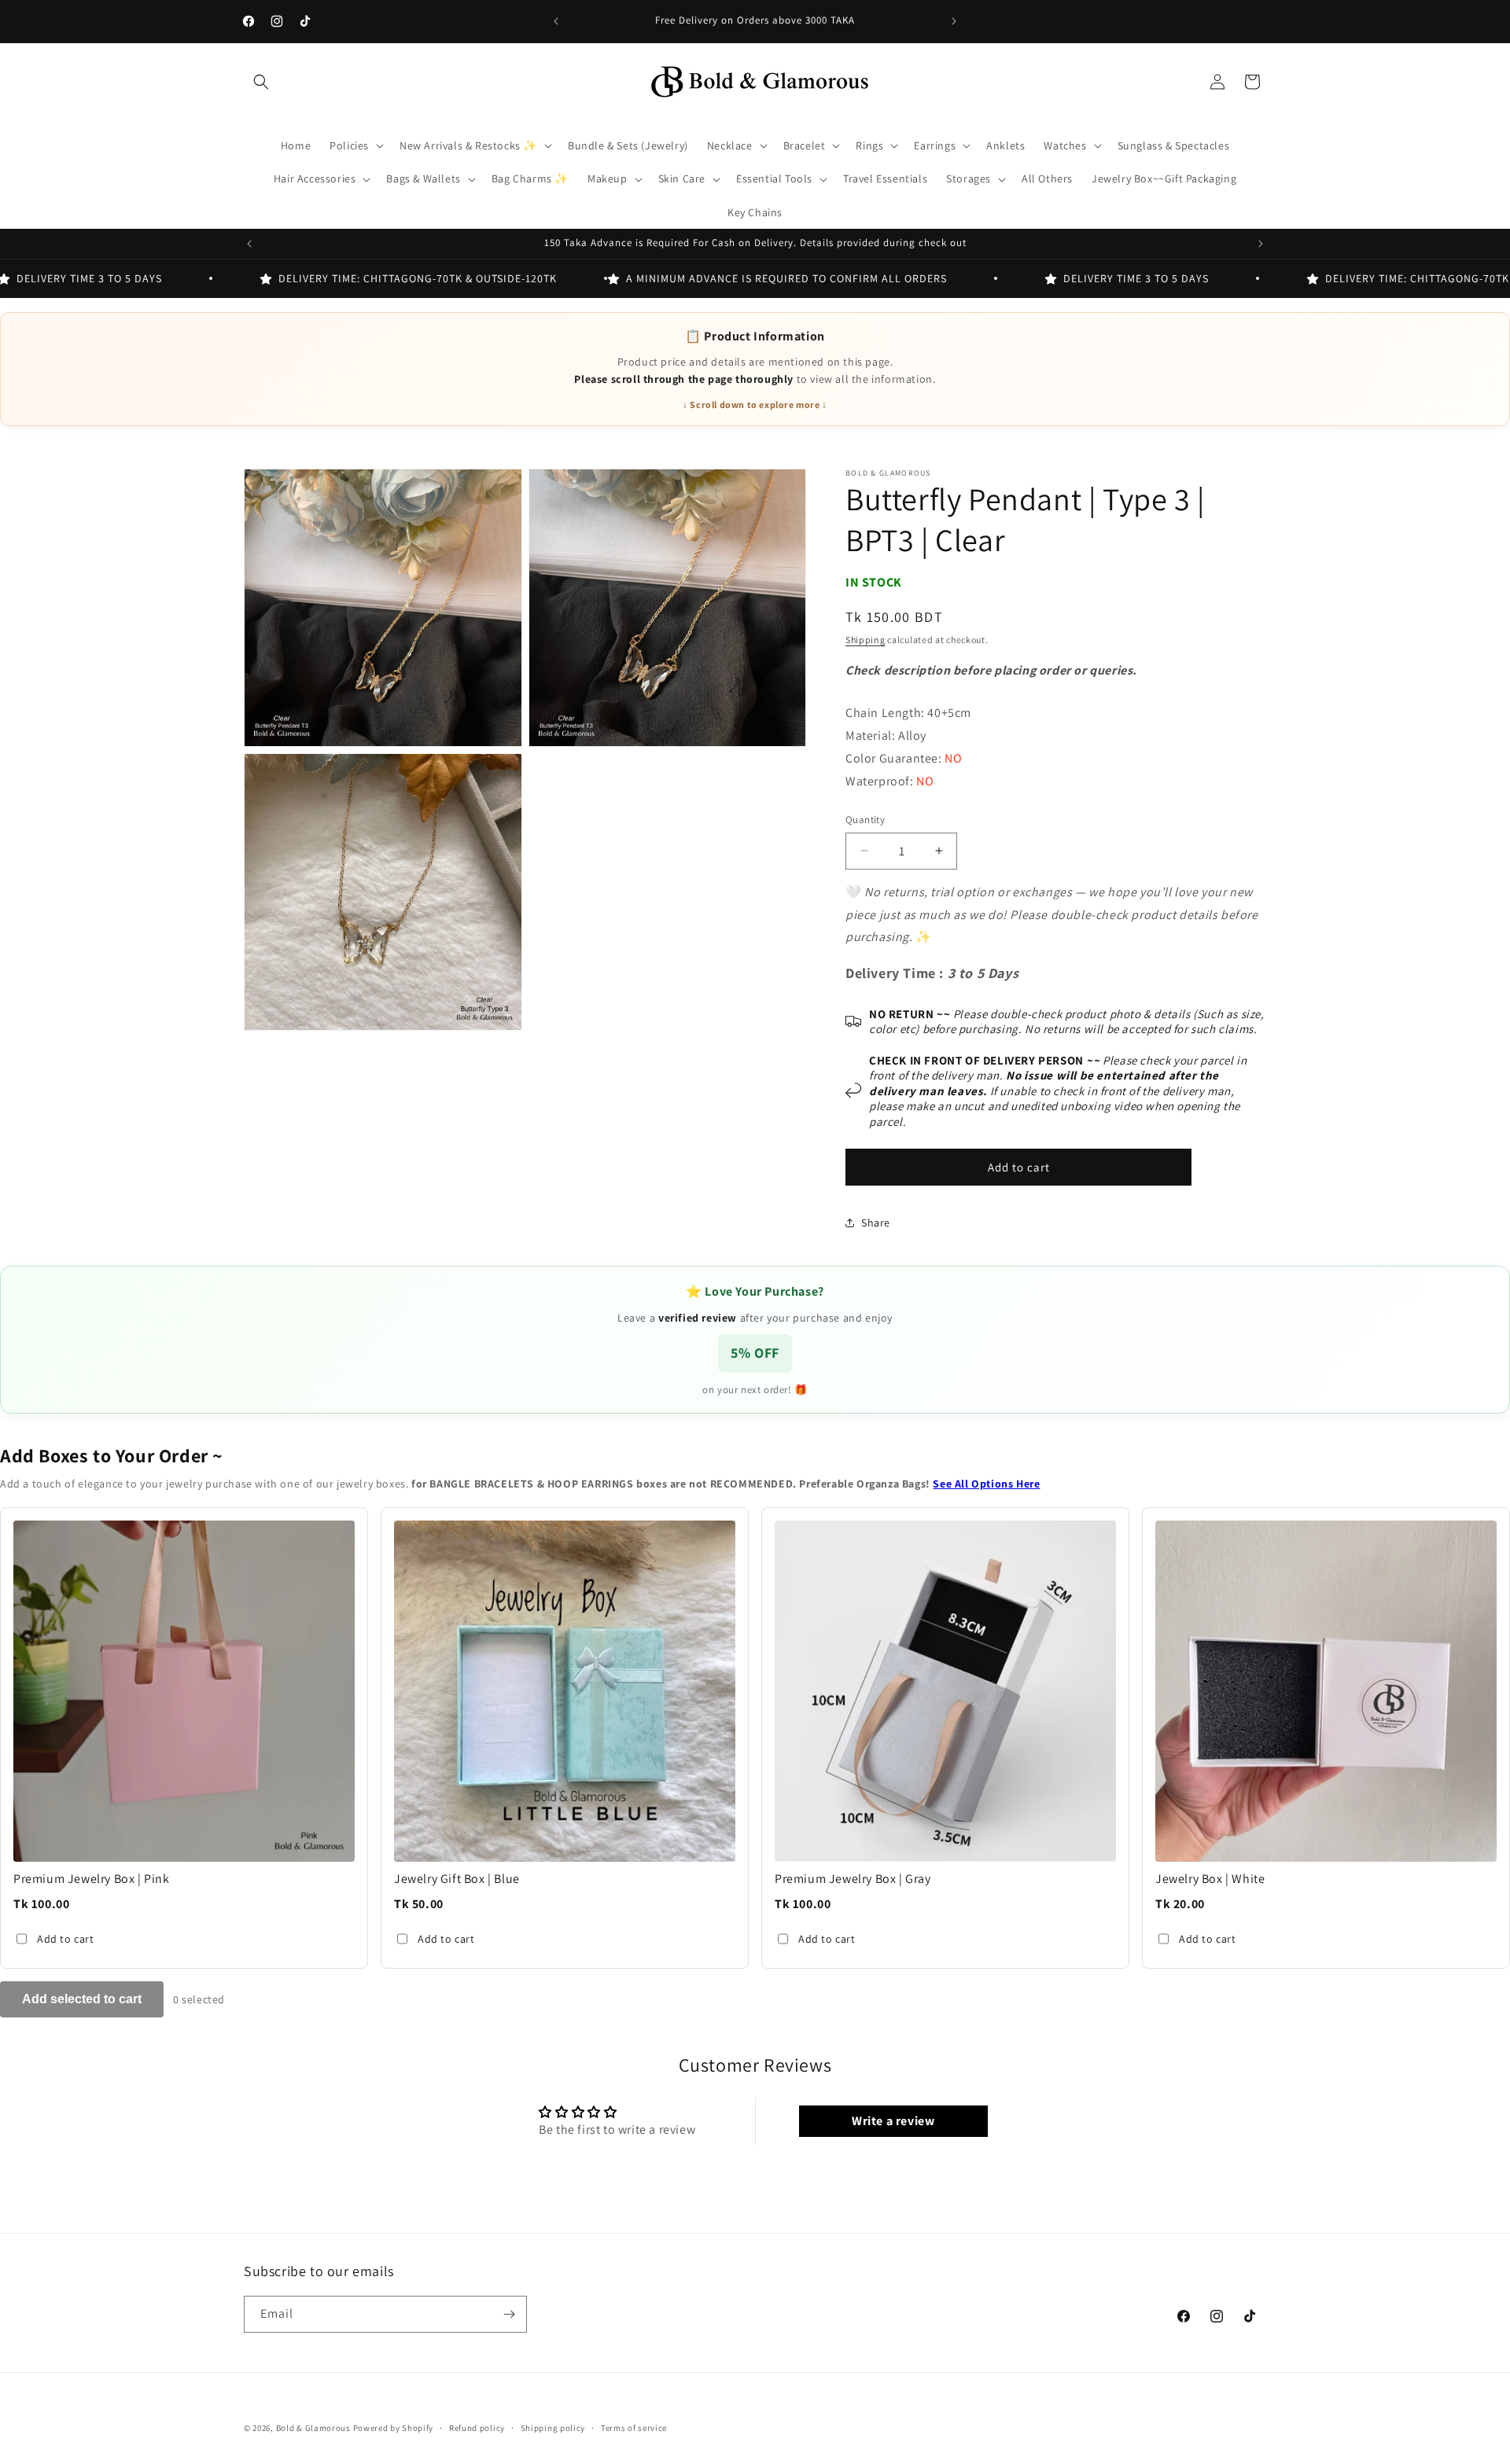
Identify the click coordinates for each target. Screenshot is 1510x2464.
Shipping (865, 640)
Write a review (893, 2121)
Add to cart (66, 1939)
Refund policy (477, 2428)
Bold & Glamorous (313, 2428)
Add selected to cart (82, 1999)
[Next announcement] (954, 21)
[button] (261, 82)
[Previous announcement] (556, 21)
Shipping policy (553, 2428)
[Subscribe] (509, 2314)
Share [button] (876, 1223)
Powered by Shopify (394, 2428)
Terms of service (634, 2428)
